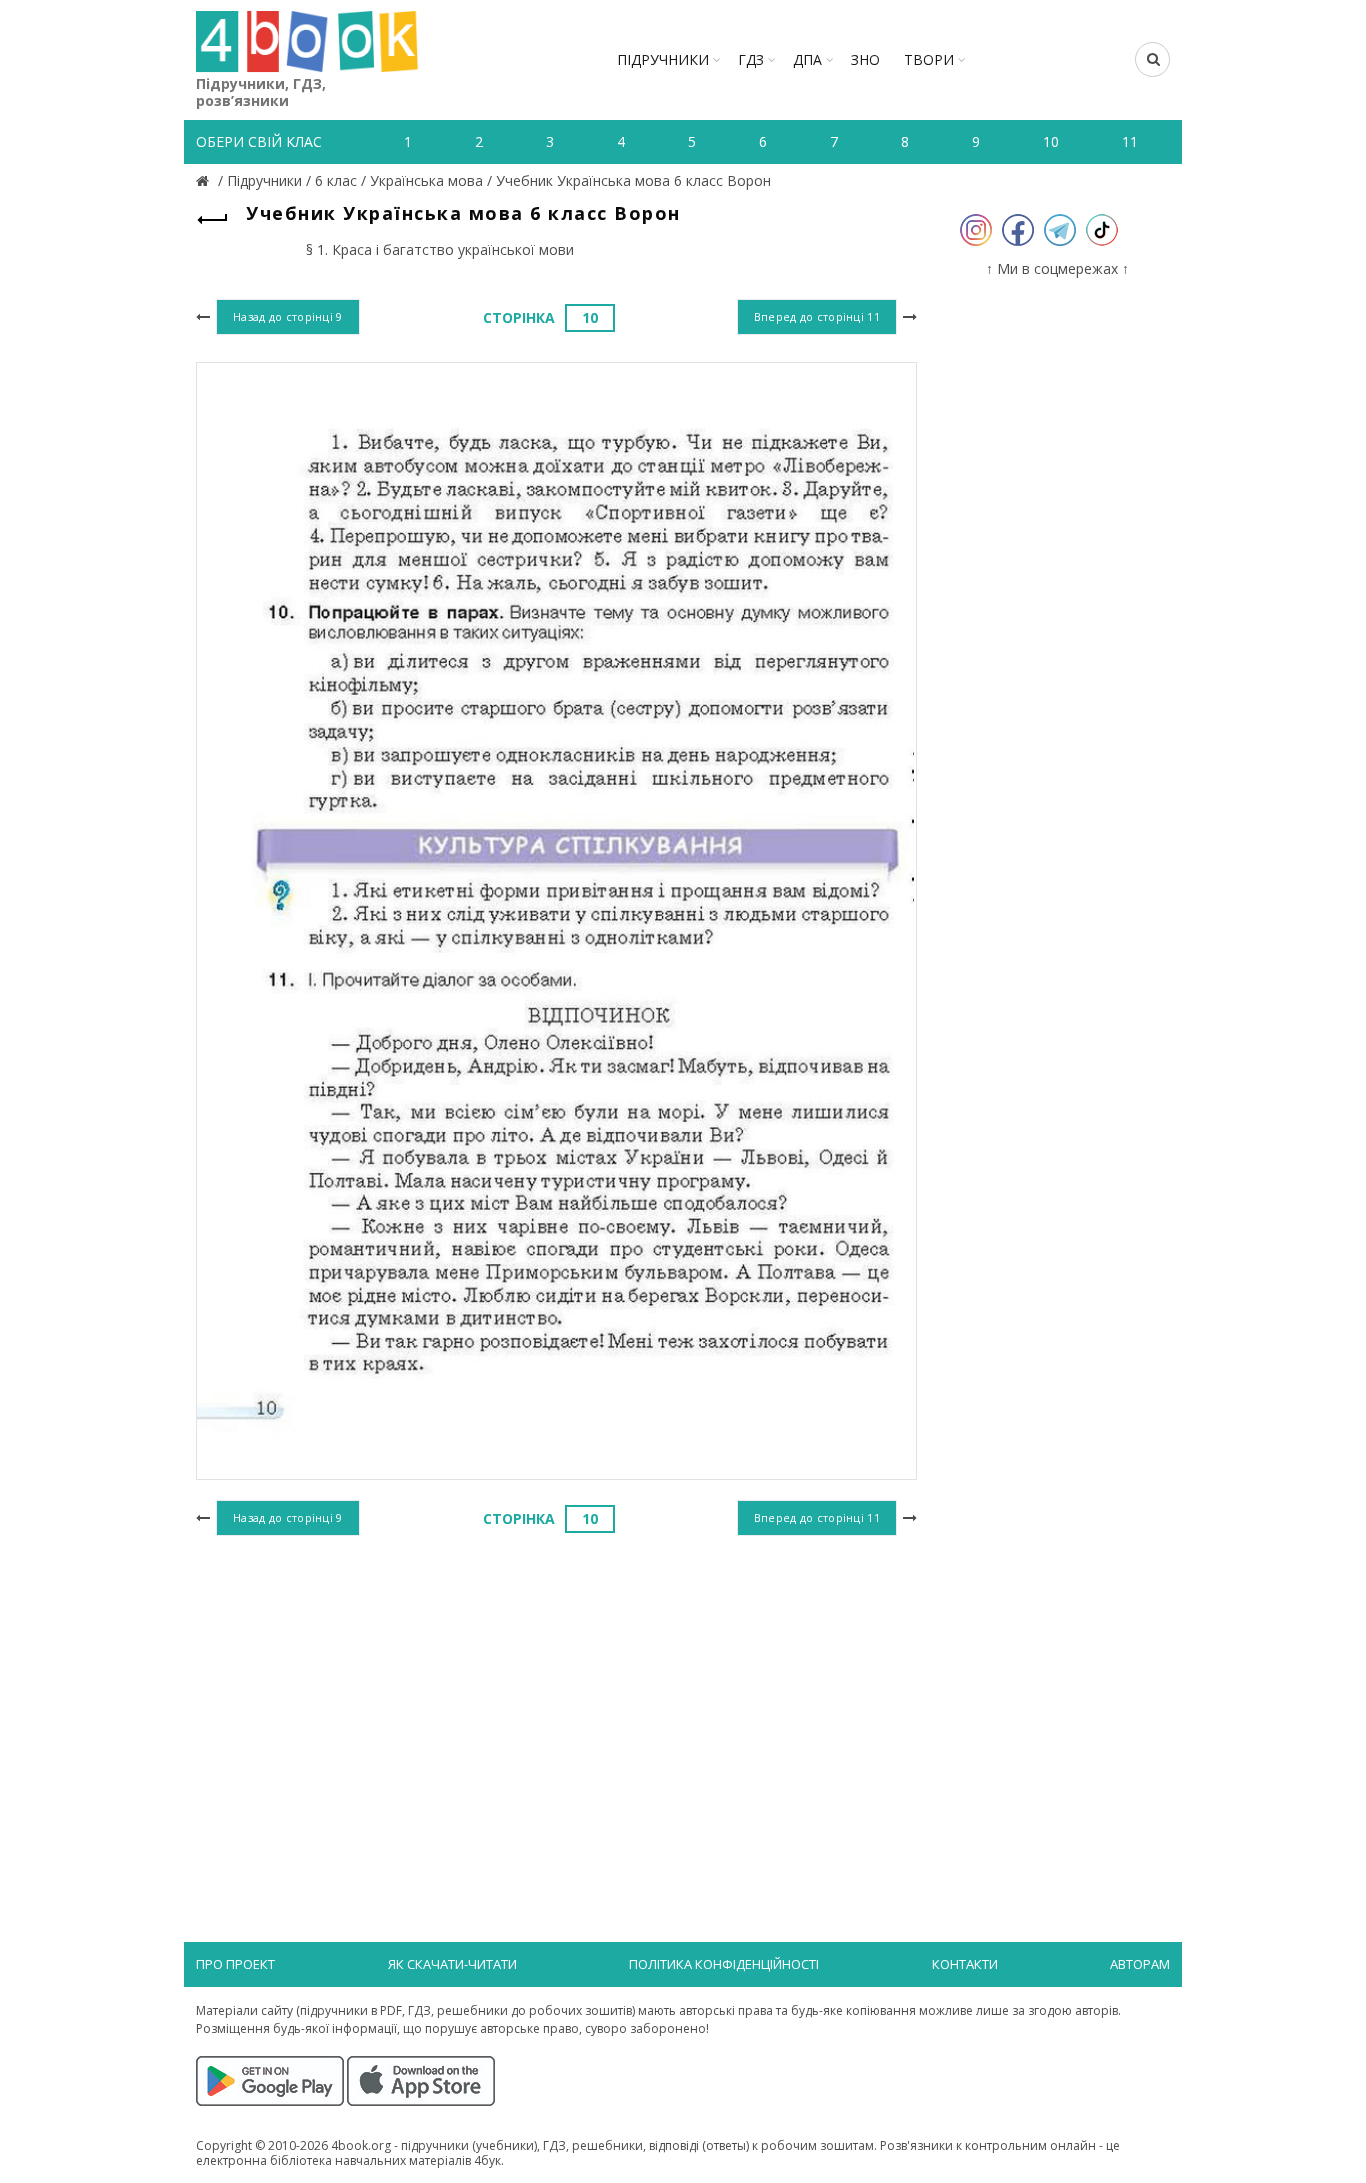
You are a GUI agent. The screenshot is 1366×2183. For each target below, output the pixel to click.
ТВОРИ (929, 59)
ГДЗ (751, 59)
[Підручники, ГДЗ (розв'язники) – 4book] (205, 180)
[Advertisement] (556, 1705)
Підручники (663, 59)
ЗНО (865, 59)
